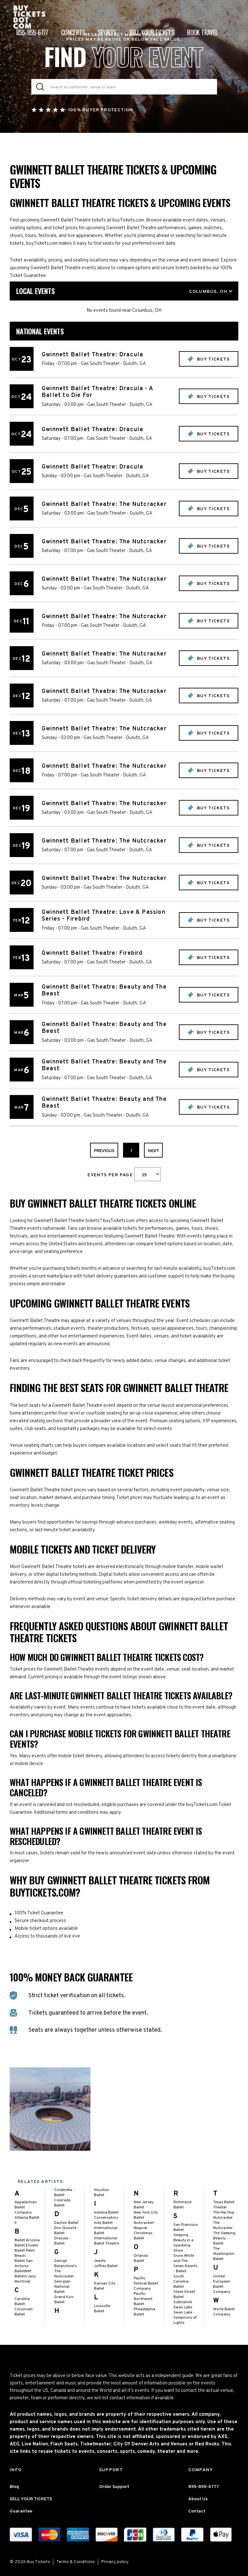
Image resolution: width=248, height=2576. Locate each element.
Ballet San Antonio (24, 2264)
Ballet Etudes (26, 2245)
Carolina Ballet (22, 2302)
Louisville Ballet (102, 2309)
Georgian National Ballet (62, 2287)
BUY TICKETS (212, 359)
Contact (197, 2511)
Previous (104, 1151)
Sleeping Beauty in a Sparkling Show (183, 2243)
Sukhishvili (183, 2302)
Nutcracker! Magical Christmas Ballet (144, 2231)
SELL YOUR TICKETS (31, 2499)
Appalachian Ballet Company (26, 2207)
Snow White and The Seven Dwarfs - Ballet (185, 2264)
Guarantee (21, 2511)
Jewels (100, 2261)
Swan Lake (183, 2307)
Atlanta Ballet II (27, 2220)
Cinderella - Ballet (64, 2193)
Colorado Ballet (62, 2203)
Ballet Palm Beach (25, 2253)
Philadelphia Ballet (145, 2312)
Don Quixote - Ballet (67, 2231)
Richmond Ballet (182, 2205)
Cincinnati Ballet (24, 2312)
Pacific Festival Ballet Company (146, 2284)
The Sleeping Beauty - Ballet (224, 2238)
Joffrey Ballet (106, 2266)
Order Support (114, 2487)
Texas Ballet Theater (224, 2205)
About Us (198, 2499)
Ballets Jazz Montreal (25, 2279)
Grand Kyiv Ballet (64, 2300)
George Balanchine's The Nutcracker (66, 2269)
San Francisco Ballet (186, 2227)
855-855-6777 (32, 32)
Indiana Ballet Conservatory (106, 2215)
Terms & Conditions (76, 2562)
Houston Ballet (102, 2193)
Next (153, 1151)
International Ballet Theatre (107, 2241)
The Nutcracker (223, 2226)
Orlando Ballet (141, 2258)
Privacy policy (115, 2562)
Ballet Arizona (27, 2240)
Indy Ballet (103, 2223)
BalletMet (23, 2271)
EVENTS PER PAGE (111, 1175)
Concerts (73, 32)
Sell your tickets (152, 32)
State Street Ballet (184, 2295)
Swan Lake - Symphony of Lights (185, 2318)
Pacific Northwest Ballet (143, 2299)
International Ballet (106, 2231)
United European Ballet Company (222, 2284)
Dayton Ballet (66, 2223)
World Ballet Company (224, 2312)
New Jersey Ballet (144, 2205)
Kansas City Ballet (105, 2286)
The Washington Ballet (224, 2254)
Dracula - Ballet (62, 2241)
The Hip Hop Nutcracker (224, 2215)
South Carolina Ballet (181, 2282)
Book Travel (202, 32)
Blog (14, 2487)
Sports (107, 32)
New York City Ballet (146, 2215)
